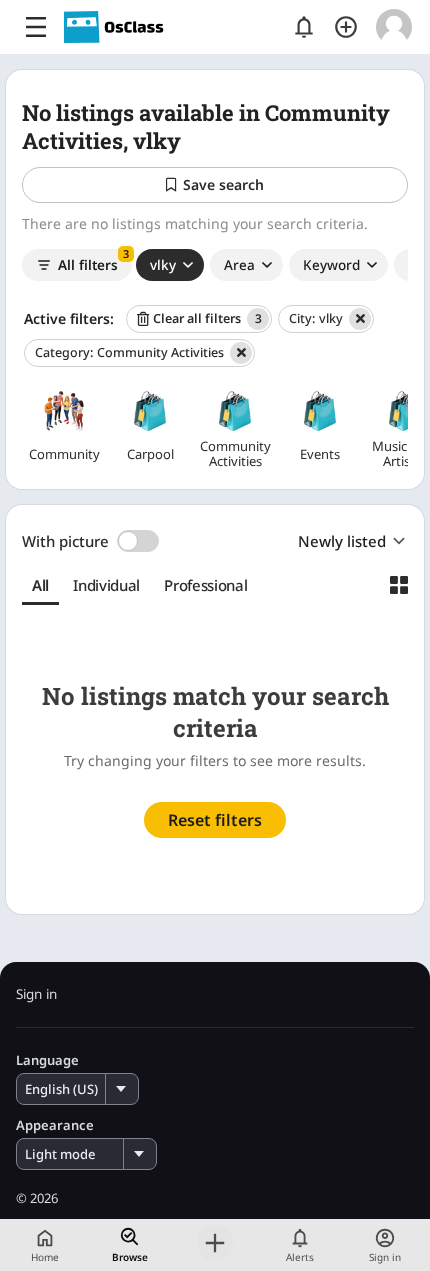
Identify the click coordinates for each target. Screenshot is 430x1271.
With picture (65, 541)
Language (47, 1060)
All (40, 585)
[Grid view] (399, 585)
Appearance (55, 1125)
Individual (106, 585)
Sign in (36, 994)
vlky (316, 318)
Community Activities (129, 352)
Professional (205, 585)
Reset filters (215, 820)
